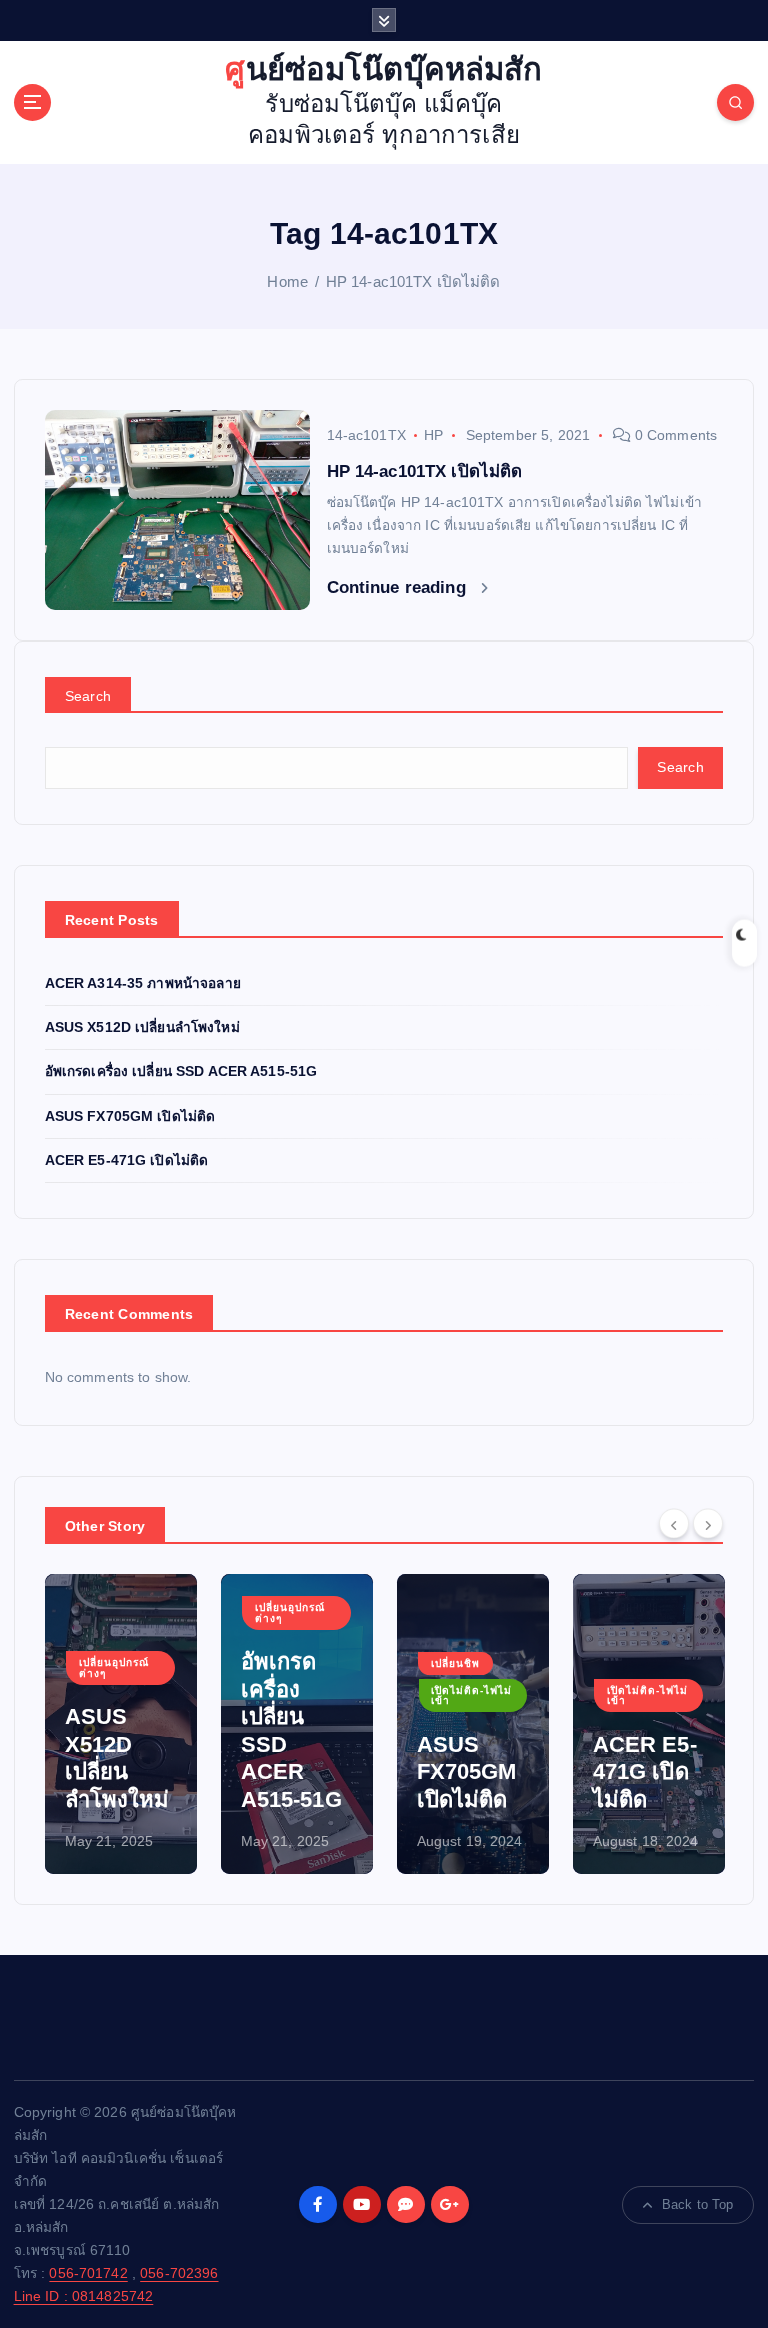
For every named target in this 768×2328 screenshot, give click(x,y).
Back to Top (698, 2204)
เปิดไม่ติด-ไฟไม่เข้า (471, 1695)
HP (433, 435)
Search (88, 696)
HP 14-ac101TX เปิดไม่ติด (413, 281)
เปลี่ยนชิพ (455, 1663)
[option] (121, 1724)
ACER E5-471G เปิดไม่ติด (127, 1160)
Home (287, 281)
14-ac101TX (366, 435)
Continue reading (399, 587)
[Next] (708, 1524)
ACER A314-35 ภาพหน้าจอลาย (143, 983)
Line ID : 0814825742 (84, 2296)
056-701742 (88, 2273)
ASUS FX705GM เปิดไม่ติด (130, 1116)
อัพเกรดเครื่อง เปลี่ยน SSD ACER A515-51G (181, 1071)
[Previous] (674, 1524)
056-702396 (179, 2273)
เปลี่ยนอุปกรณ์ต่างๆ (114, 1667)
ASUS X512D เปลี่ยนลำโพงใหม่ (142, 1027)
